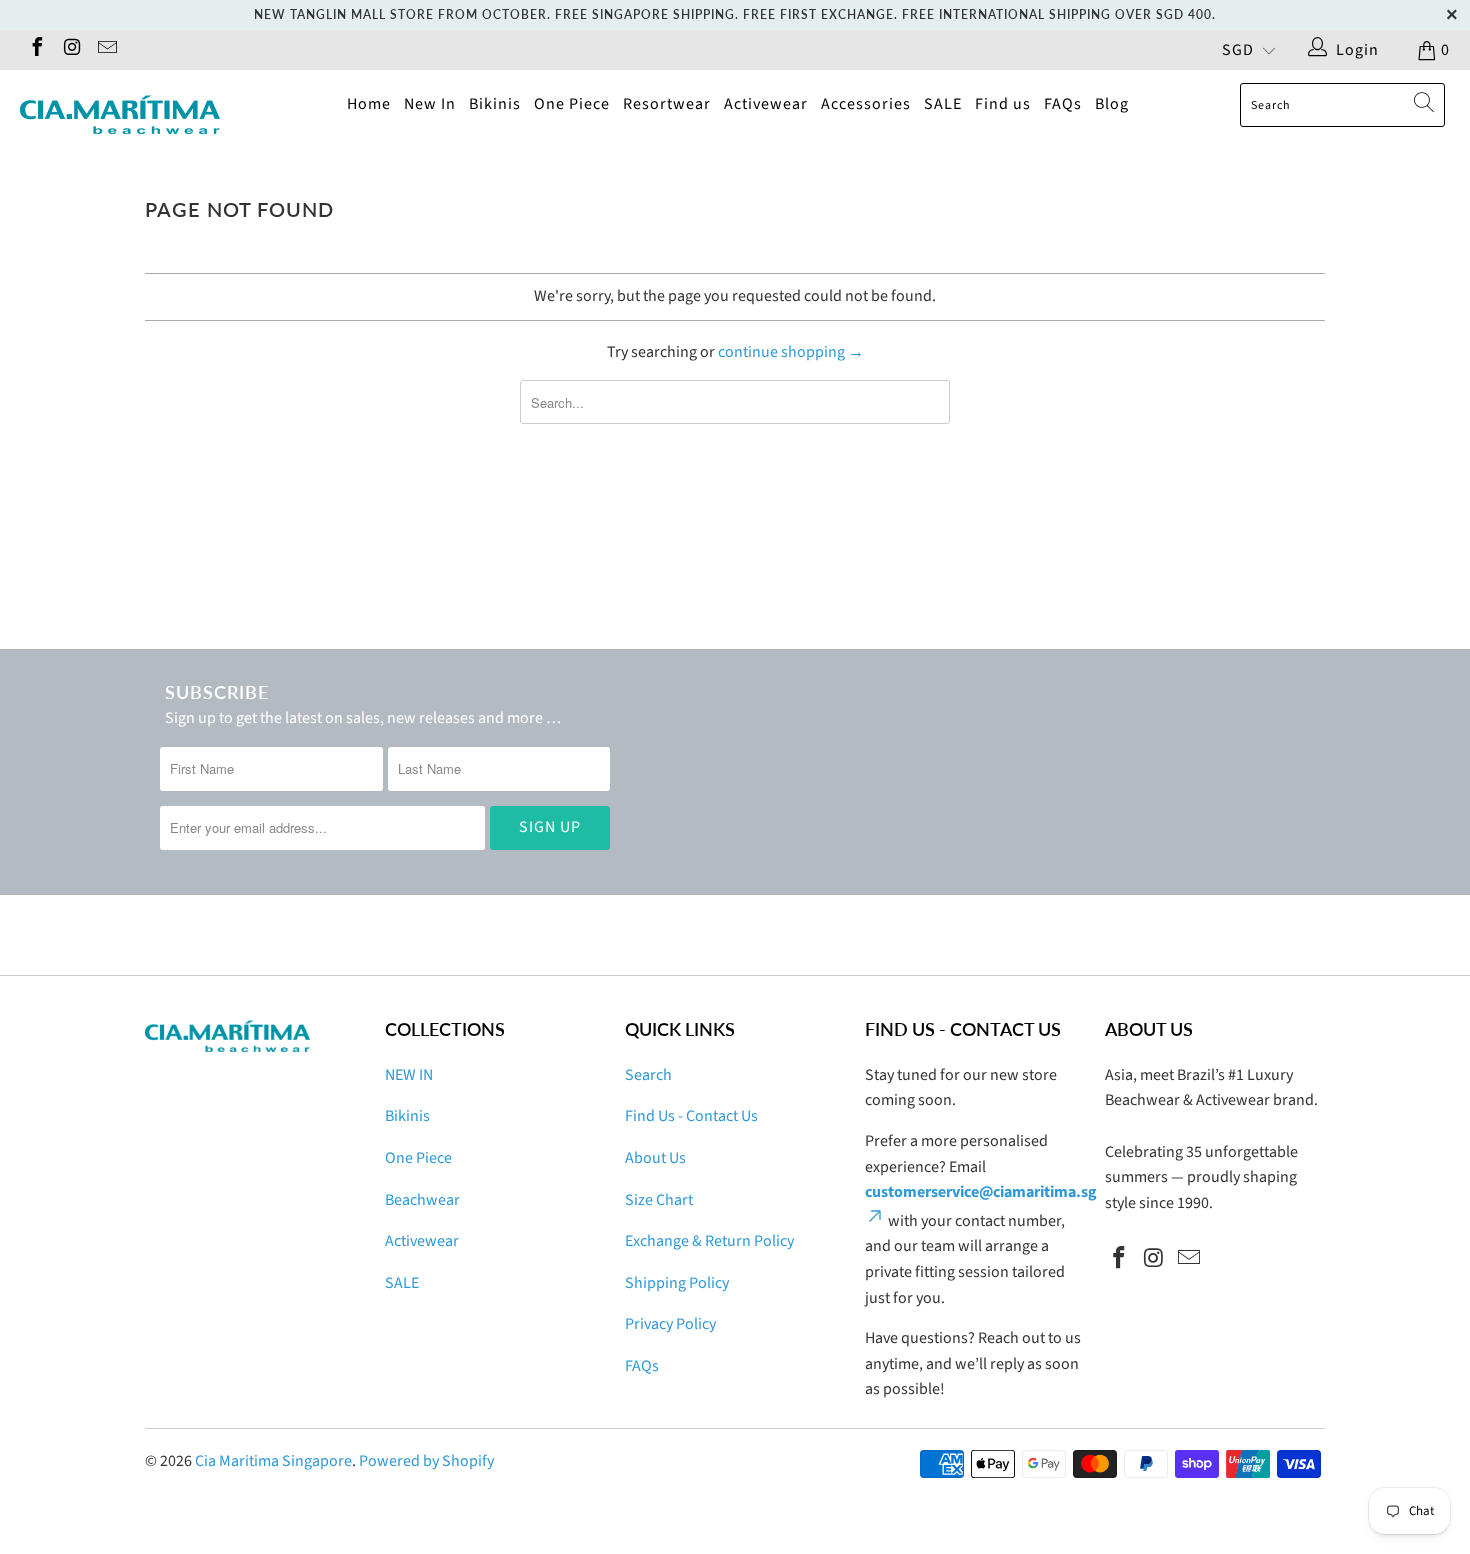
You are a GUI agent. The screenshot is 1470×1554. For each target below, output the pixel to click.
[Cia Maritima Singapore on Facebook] (36, 50)
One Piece (572, 104)
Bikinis (495, 104)
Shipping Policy (677, 1283)
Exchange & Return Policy (709, 1241)
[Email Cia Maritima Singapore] (106, 50)
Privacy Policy (670, 1324)
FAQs (1063, 104)
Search (648, 1075)
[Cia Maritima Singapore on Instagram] (71, 50)
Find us (1003, 104)
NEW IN (409, 1075)
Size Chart (659, 1200)
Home (369, 104)
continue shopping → (791, 352)
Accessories (866, 104)
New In (430, 104)
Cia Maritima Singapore (273, 1461)
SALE (943, 104)
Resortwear (667, 104)
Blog (1112, 104)
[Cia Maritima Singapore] (127, 115)
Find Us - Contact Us (691, 1116)
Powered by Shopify (426, 1461)
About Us (655, 1158)
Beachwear (422, 1200)
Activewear (766, 104)
